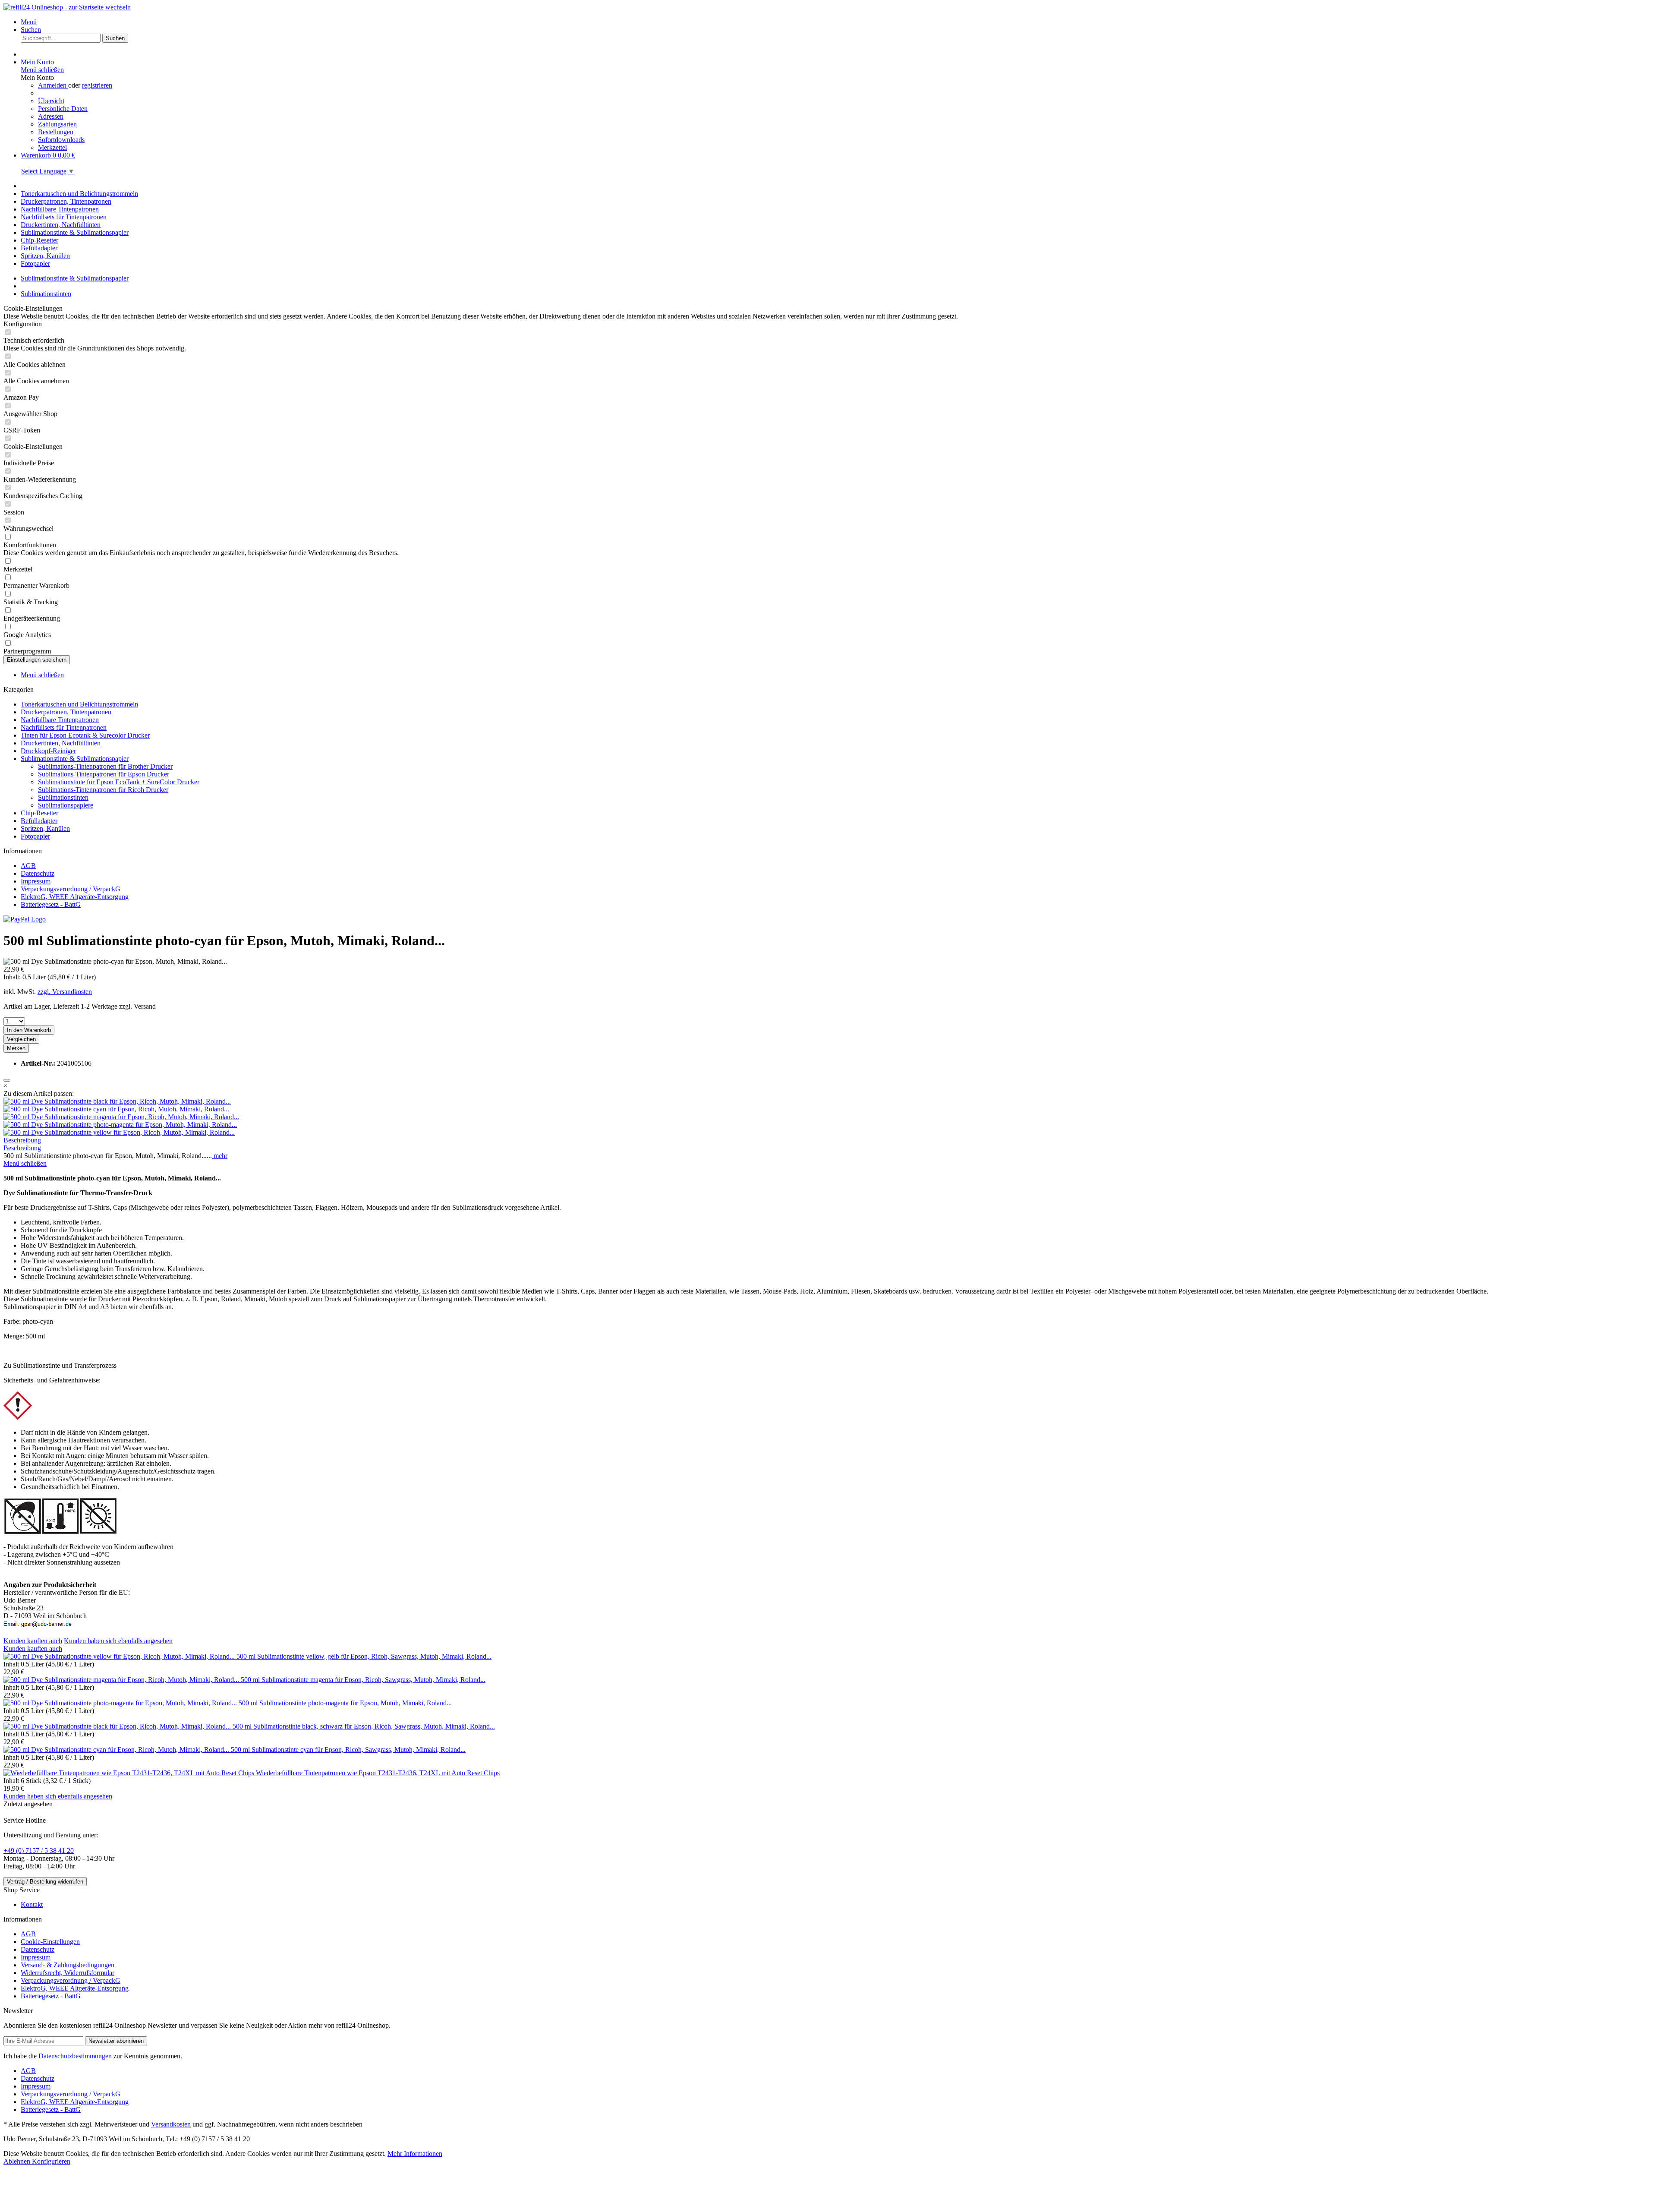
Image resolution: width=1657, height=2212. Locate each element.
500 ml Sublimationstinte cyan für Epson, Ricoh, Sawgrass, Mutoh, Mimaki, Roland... (348, 1750)
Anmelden (53, 85)
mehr (220, 1156)
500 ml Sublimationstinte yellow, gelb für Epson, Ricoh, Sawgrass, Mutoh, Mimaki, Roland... (364, 1656)
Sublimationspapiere (66, 805)
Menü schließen (42, 70)
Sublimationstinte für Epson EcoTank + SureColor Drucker (119, 782)
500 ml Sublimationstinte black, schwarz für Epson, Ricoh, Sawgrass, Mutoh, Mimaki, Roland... (364, 1726)
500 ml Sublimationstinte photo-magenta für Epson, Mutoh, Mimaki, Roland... (345, 1703)
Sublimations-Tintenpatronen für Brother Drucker (105, 766)
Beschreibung (22, 1140)
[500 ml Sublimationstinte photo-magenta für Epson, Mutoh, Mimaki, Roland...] (120, 1125)
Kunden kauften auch (33, 1641)
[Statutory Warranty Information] (7, 1080)
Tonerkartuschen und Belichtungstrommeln (79, 704)
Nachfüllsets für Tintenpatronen (64, 727)
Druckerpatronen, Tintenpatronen (66, 712)
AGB (28, 866)
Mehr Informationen (415, 2154)
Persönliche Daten (63, 109)
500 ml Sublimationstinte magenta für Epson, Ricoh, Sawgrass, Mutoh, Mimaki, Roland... (363, 1680)
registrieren (97, 85)
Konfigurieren (51, 2161)
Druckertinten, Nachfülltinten (61, 743)
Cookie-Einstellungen (50, 1942)
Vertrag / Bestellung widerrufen (45, 1882)
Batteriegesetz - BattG (51, 904)
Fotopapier (35, 836)
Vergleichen (21, 1039)
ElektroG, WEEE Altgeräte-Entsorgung (75, 897)
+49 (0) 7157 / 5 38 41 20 (39, 1851)
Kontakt (32, 1904)
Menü (29, 22)
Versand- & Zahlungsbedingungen (68, 1965)
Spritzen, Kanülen (45, 828)
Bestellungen (56, 132)
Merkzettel (52, 147)
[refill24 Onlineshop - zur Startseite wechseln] (67, 7)
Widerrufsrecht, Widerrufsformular (68, 1973)
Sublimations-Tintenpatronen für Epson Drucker (104, 774)
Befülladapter (39, 821)
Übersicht (51, 101)
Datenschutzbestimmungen (75, 2056)
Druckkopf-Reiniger (48, 751)
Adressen (51, 116)
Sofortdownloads (61, 140)
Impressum (36, 881)
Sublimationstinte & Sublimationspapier (75, 759)
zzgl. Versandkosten (65, 992)
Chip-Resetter (39, 813)
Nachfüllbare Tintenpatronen (60, 720)
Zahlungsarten (57, 124)
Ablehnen (18, 2161)
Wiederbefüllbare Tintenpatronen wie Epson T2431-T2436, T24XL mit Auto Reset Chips (378, 1773)
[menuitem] (837, 22)
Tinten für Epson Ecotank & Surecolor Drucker (85, 735)
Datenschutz (38, 873)
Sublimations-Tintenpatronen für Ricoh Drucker (103, 790)
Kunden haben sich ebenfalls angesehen (118, 1641)
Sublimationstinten (63, 797)
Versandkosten (171, 2124)
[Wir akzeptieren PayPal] (25, 919)
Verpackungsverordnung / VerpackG (71, 889)
